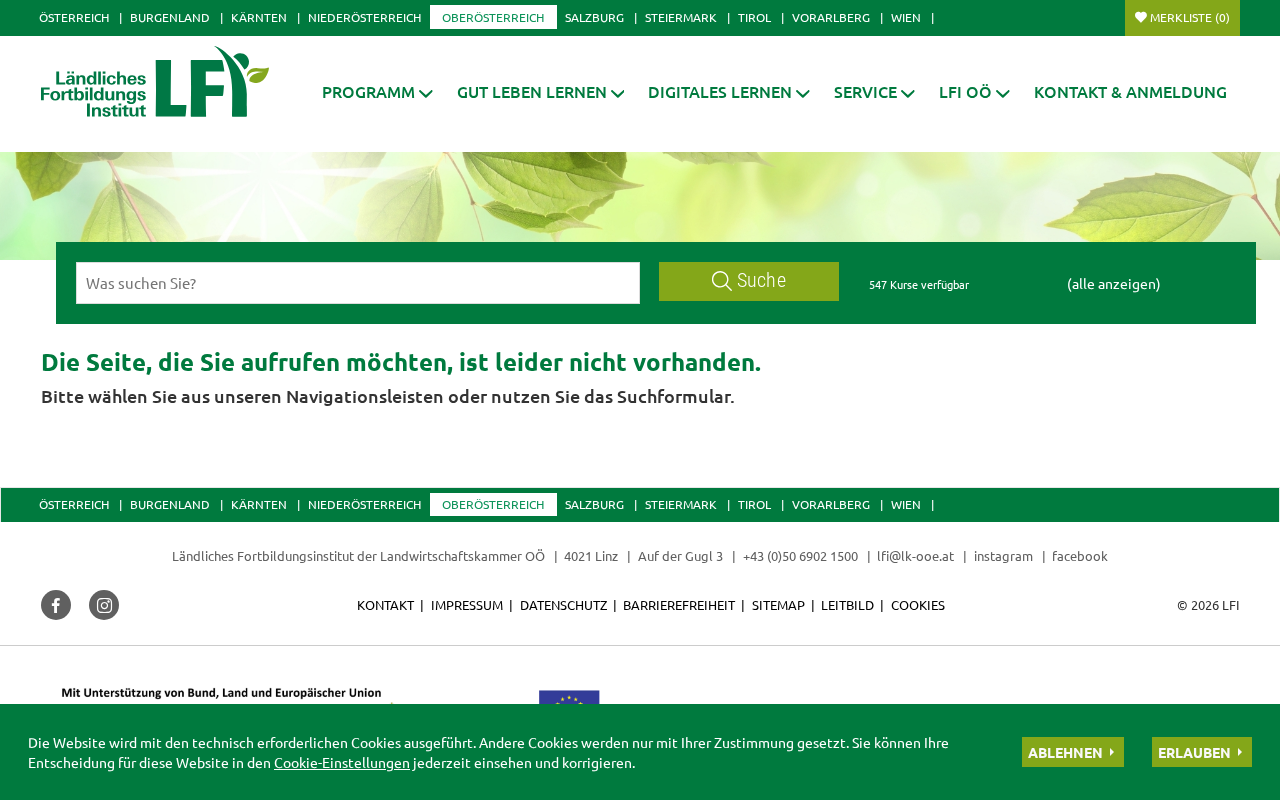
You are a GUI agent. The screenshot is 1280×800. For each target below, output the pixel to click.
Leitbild (847, 604)
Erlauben (1194, 752)
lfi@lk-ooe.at (915, 555)
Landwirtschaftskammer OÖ (462, 555)
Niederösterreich (364, 17)
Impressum (467, 604)
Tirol (754, 17)
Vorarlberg (831, 17)
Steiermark (681, 17)
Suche (761, 280)
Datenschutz (563, 604)
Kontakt (385, 604)
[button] (377, 91)
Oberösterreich (493, 17)
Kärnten (259, 17)
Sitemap (778, 604)
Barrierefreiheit (679, 604)
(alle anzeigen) (1114, 283)
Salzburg (594, 17)
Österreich (74, 17)
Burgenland (170, 17)
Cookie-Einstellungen (342, 762)
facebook (1080, 555)
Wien (906, 17)
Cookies (918, 604)
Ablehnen (1065, 752)
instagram (1003, 555)
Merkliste (1190, 17)
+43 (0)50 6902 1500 (800, 555)
